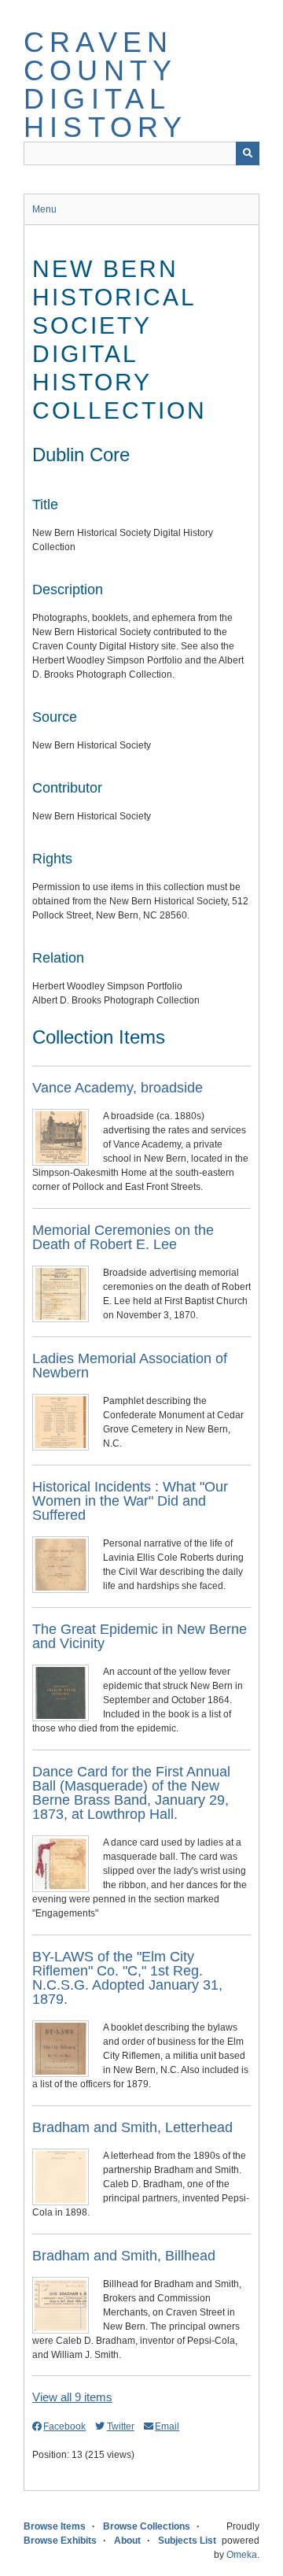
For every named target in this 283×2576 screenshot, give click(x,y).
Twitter (120, 2426)
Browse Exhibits (60, 2541)
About (127, 2541)
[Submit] (248, 153)
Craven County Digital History (105, 85)
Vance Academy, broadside (118, 1088)
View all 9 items (72, 2397)
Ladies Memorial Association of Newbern (130, 1366)
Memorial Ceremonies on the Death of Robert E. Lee (123, 1237)
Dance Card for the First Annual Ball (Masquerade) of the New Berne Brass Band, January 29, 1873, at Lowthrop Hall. (131, 1793)
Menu (44, 209)
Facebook (64, 2426)
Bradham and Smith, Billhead (124, 2256)
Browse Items (55, 2526)
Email (167, 2426)
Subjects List (187, 2541)
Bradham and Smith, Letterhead (132, 2127)
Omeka (242, 2555)
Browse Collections (147, 2526)
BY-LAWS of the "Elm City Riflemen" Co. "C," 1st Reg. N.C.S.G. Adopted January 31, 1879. (127, 1978)
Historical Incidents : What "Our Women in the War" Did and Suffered (130, 1501)
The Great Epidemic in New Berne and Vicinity (140, 1636)
